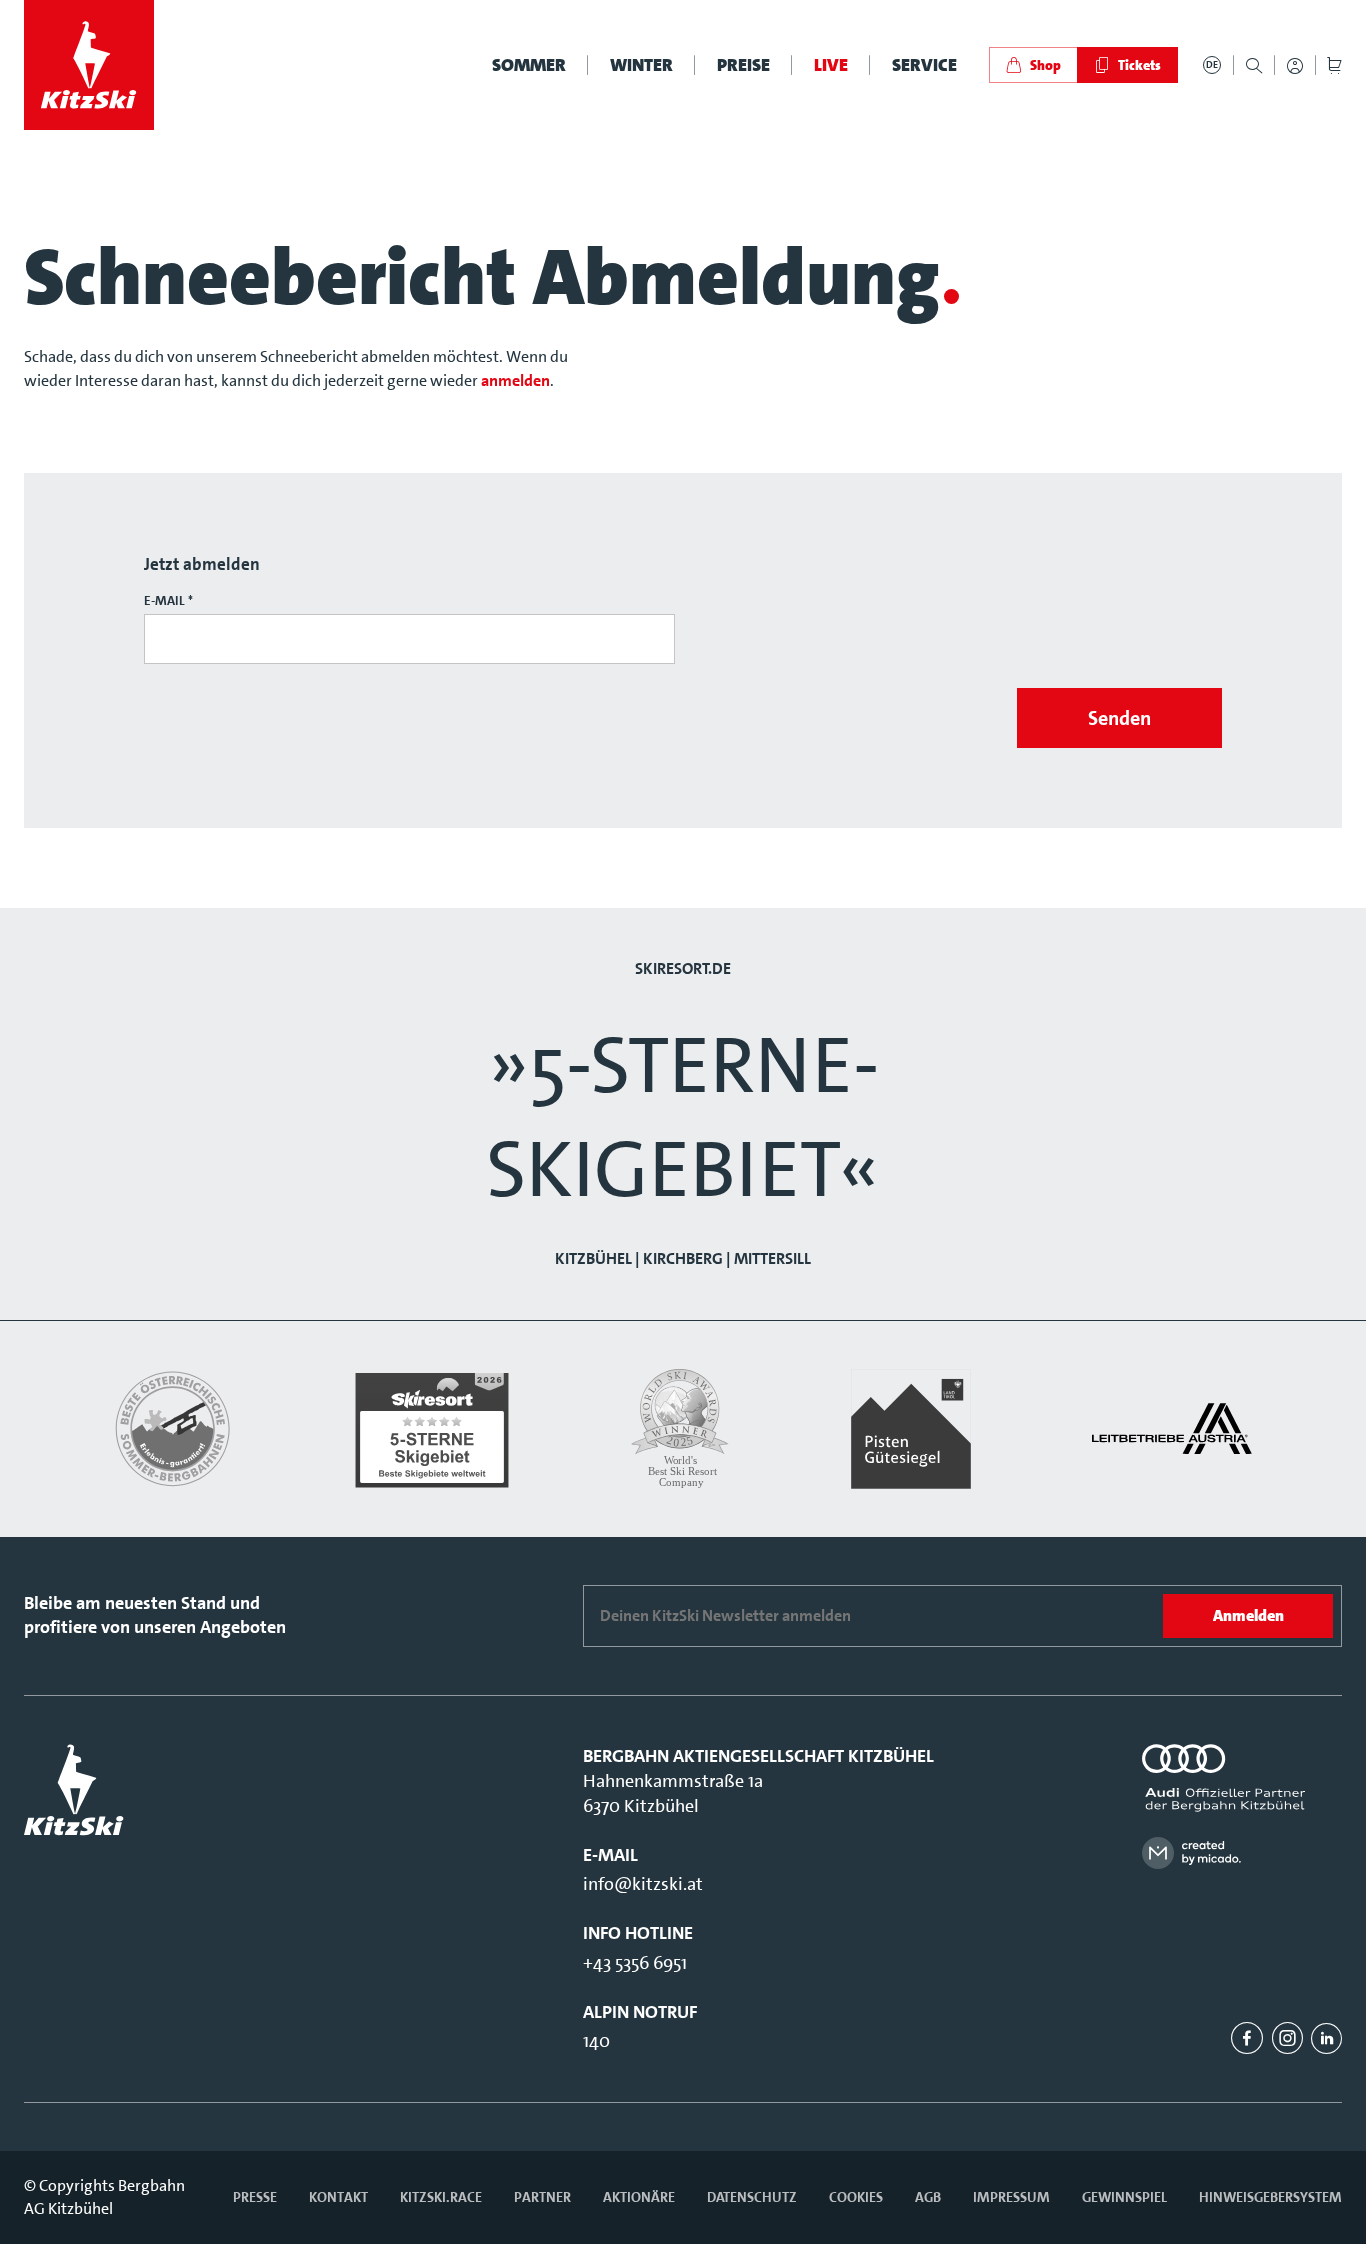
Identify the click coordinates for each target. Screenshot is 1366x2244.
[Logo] (89, 65)
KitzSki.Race (441, 2197)
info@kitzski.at (643, 1884)
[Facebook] (1247, 2038)
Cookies (856, 2197)
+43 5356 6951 (635, 1963)
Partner (542, 2197)
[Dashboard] (1294, 65)
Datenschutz (752, 2197)
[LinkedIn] (1326, 2038)
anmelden (515, 380)
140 (596, 2041)
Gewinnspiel (1124, 2197)
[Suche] (1253, 65)
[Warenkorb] (1334, 65)
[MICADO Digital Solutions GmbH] (1242, 1852)
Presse (255, 2197)
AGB (928, 2197)
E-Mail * (168, 600)
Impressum (1011, 2197)
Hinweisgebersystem (1270, 2197)
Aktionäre (639, 2197)
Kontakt (338, 2197)
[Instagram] (1287, 2038)
